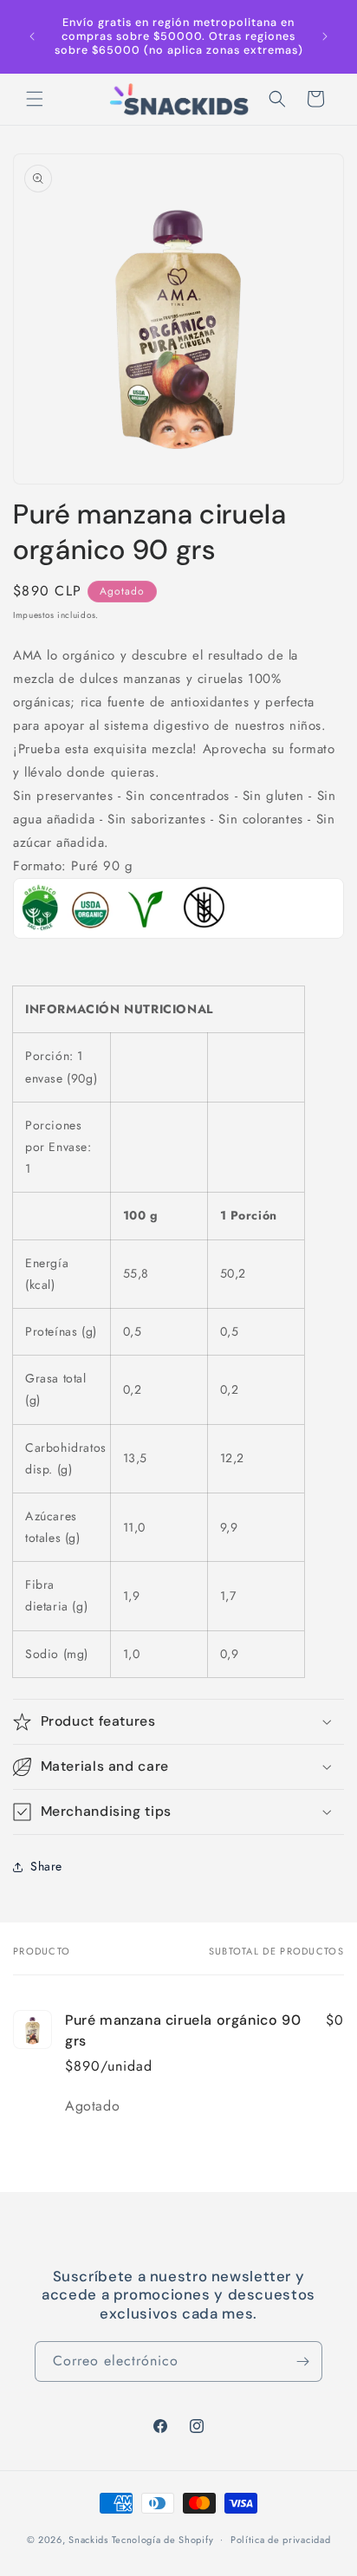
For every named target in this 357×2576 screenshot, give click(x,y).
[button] (35, 99)
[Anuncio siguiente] (325, 36)
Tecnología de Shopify (163, 2539)
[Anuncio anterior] (32, 36)
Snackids (88, 2539)
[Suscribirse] (302, 2361)
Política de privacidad (280, 2540)
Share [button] (46, 1866)
